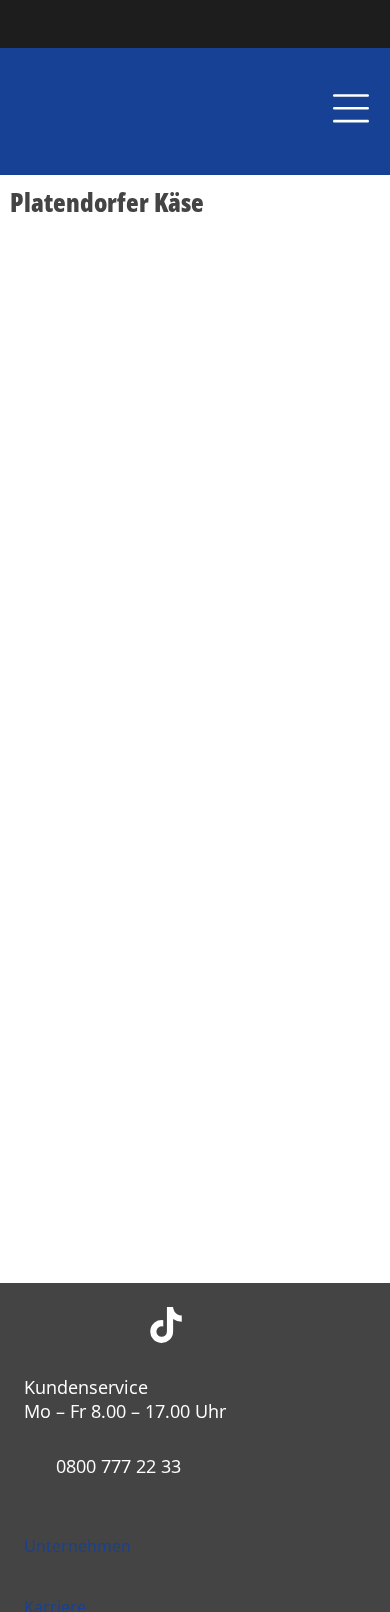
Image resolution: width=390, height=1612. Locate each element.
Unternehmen (77, 1546)
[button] (351, 112)
